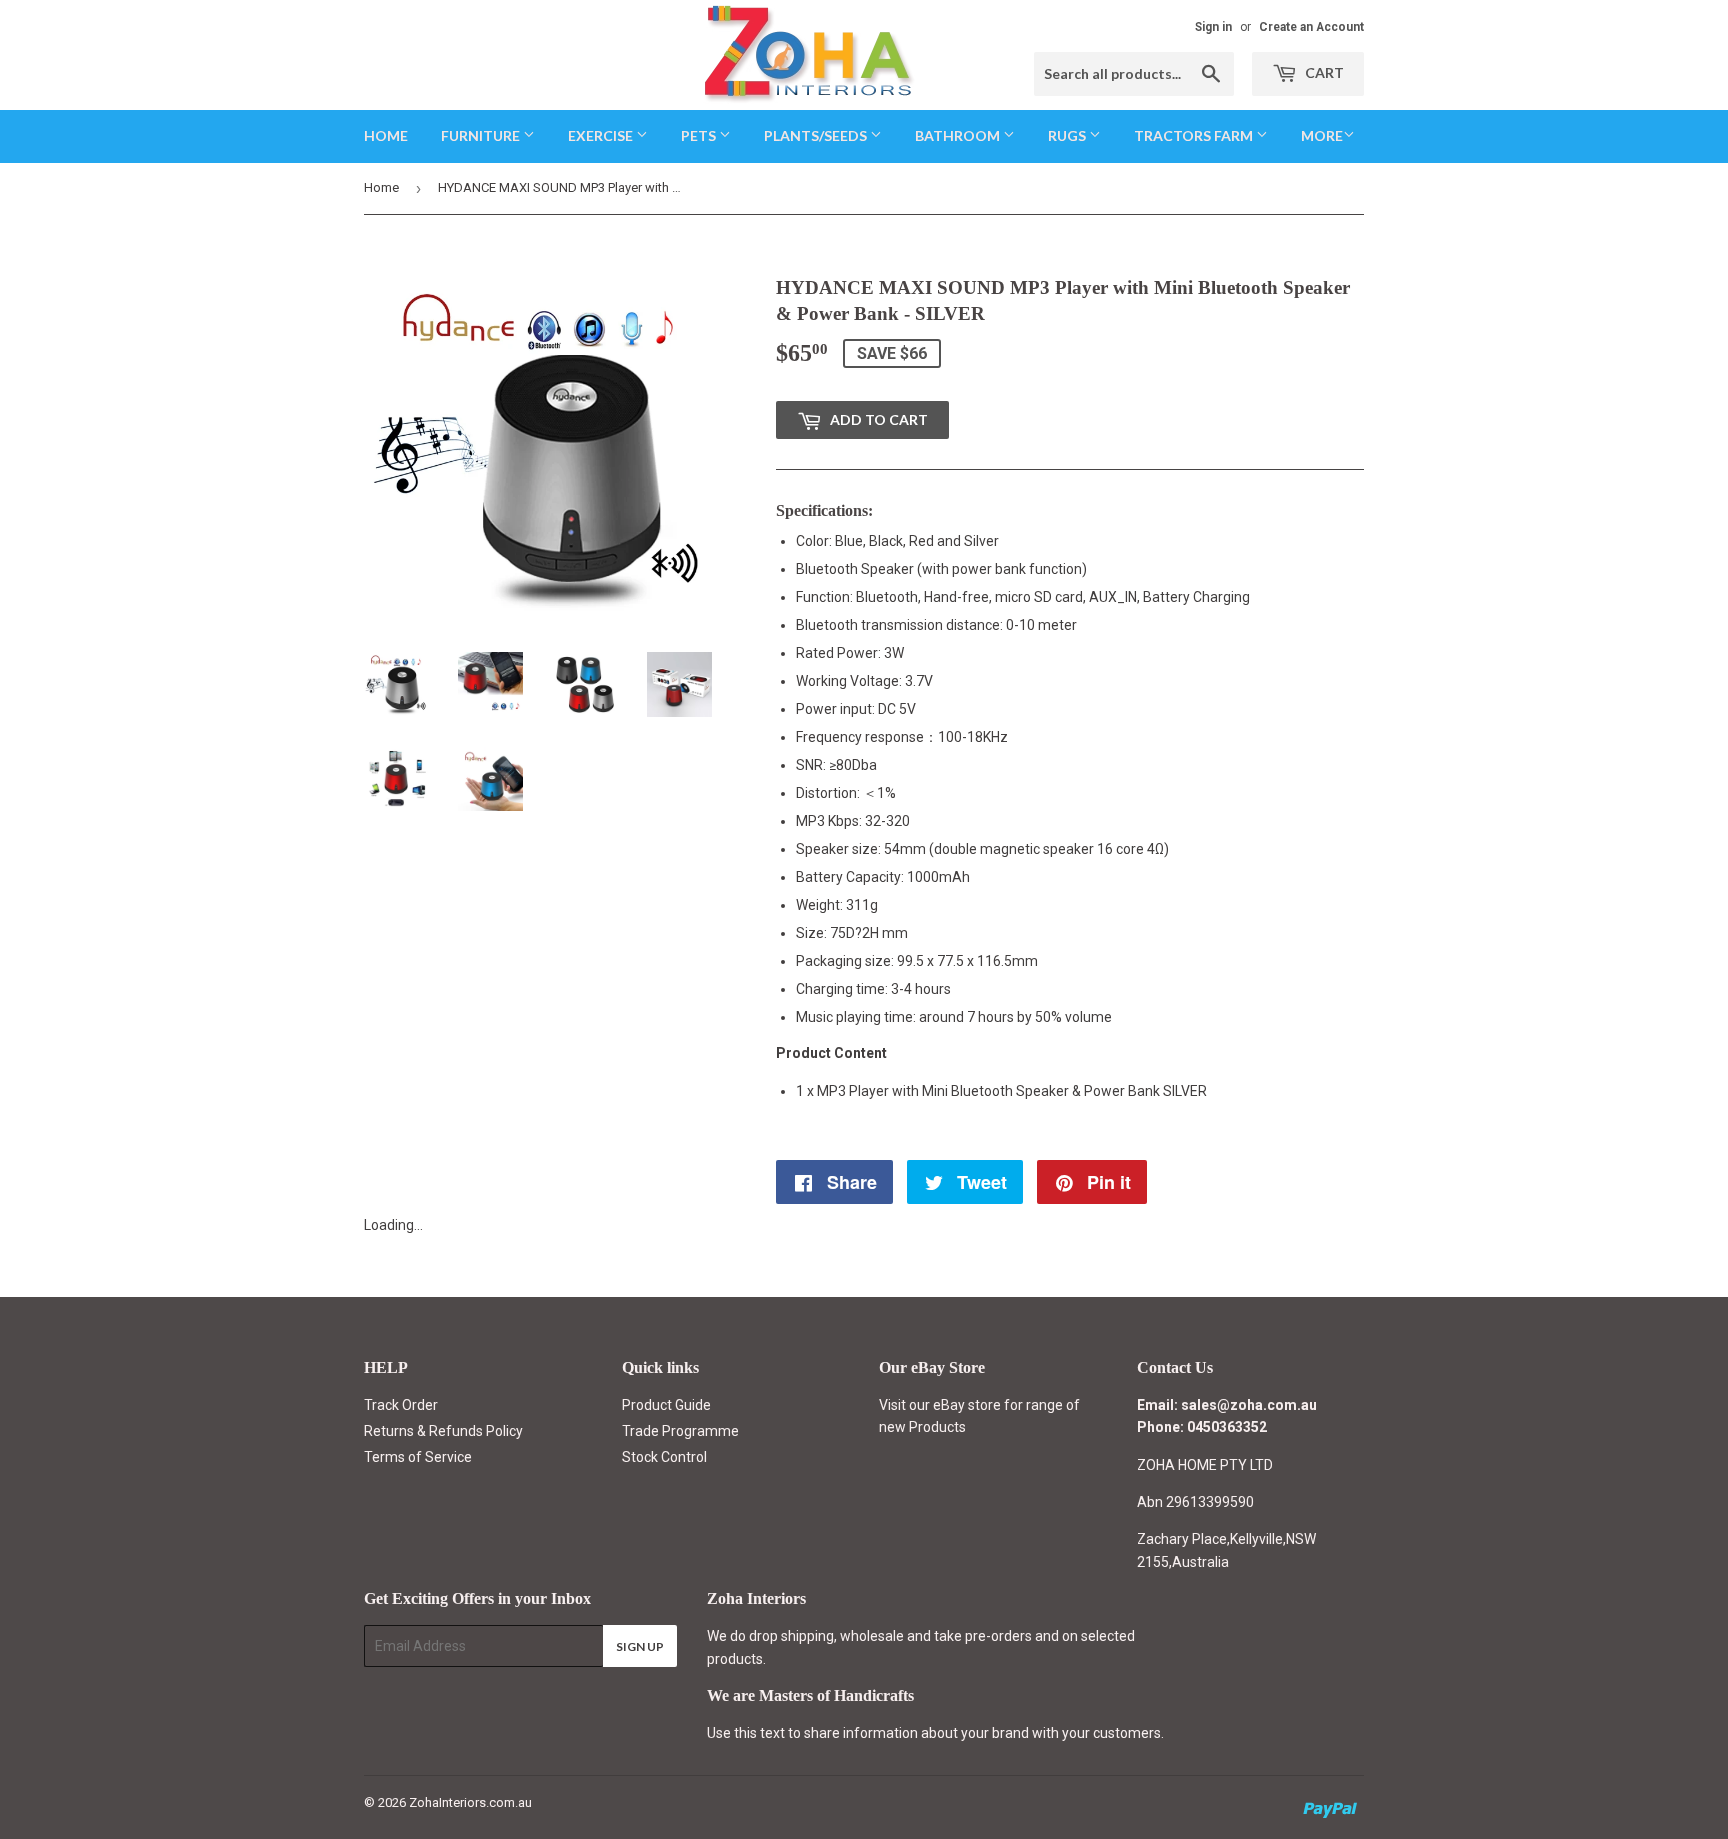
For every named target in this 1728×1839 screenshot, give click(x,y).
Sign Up (640, 1646)
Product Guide (666, 1405)
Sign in (1213, 27)
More (1322, 135)
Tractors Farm (1195, 135)
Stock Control (664, 1457)
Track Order (401, 1405)
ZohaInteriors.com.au (470, 1802)
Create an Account (1311, 27)
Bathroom (959, 135)
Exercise (602, 135)
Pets (700, 135)
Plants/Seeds (817, 135)
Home (386, 135)
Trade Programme (680, 1431)
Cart (1323, 72)
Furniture (482, 135)
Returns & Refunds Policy (443, 1431)
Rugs (1068, 135)
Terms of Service (418, 1457)
